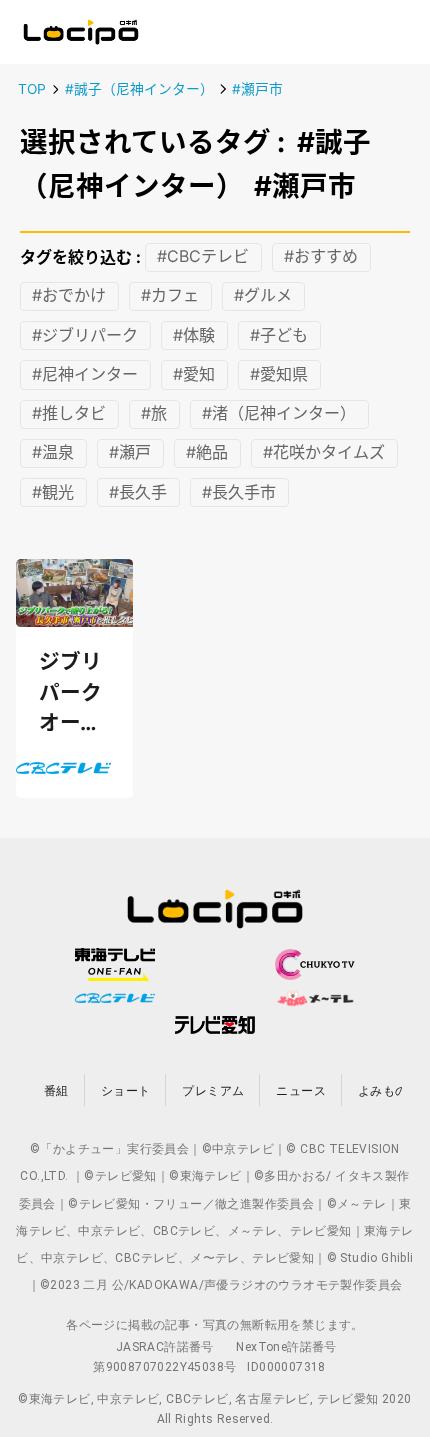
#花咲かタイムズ (324, 453)
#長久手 (138, 492)
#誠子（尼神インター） (139, 89)
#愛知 (194, 374)
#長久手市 (239, 492)
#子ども (279, 335)
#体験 (194, 335)
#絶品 (207, 453)
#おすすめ (321, 257)
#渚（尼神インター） (279, 414)
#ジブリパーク (85, 335)
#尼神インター (85, 374)
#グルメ (263, 296)
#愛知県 (279, 374)
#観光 (53, 492)
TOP (32, 89)
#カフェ (170, 296)
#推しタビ (69, 414)
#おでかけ (69, 296)
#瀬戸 (130, 453)
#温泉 (53, 453)
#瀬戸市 (257, 89)
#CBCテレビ (203, 257)
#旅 (154, 414)
